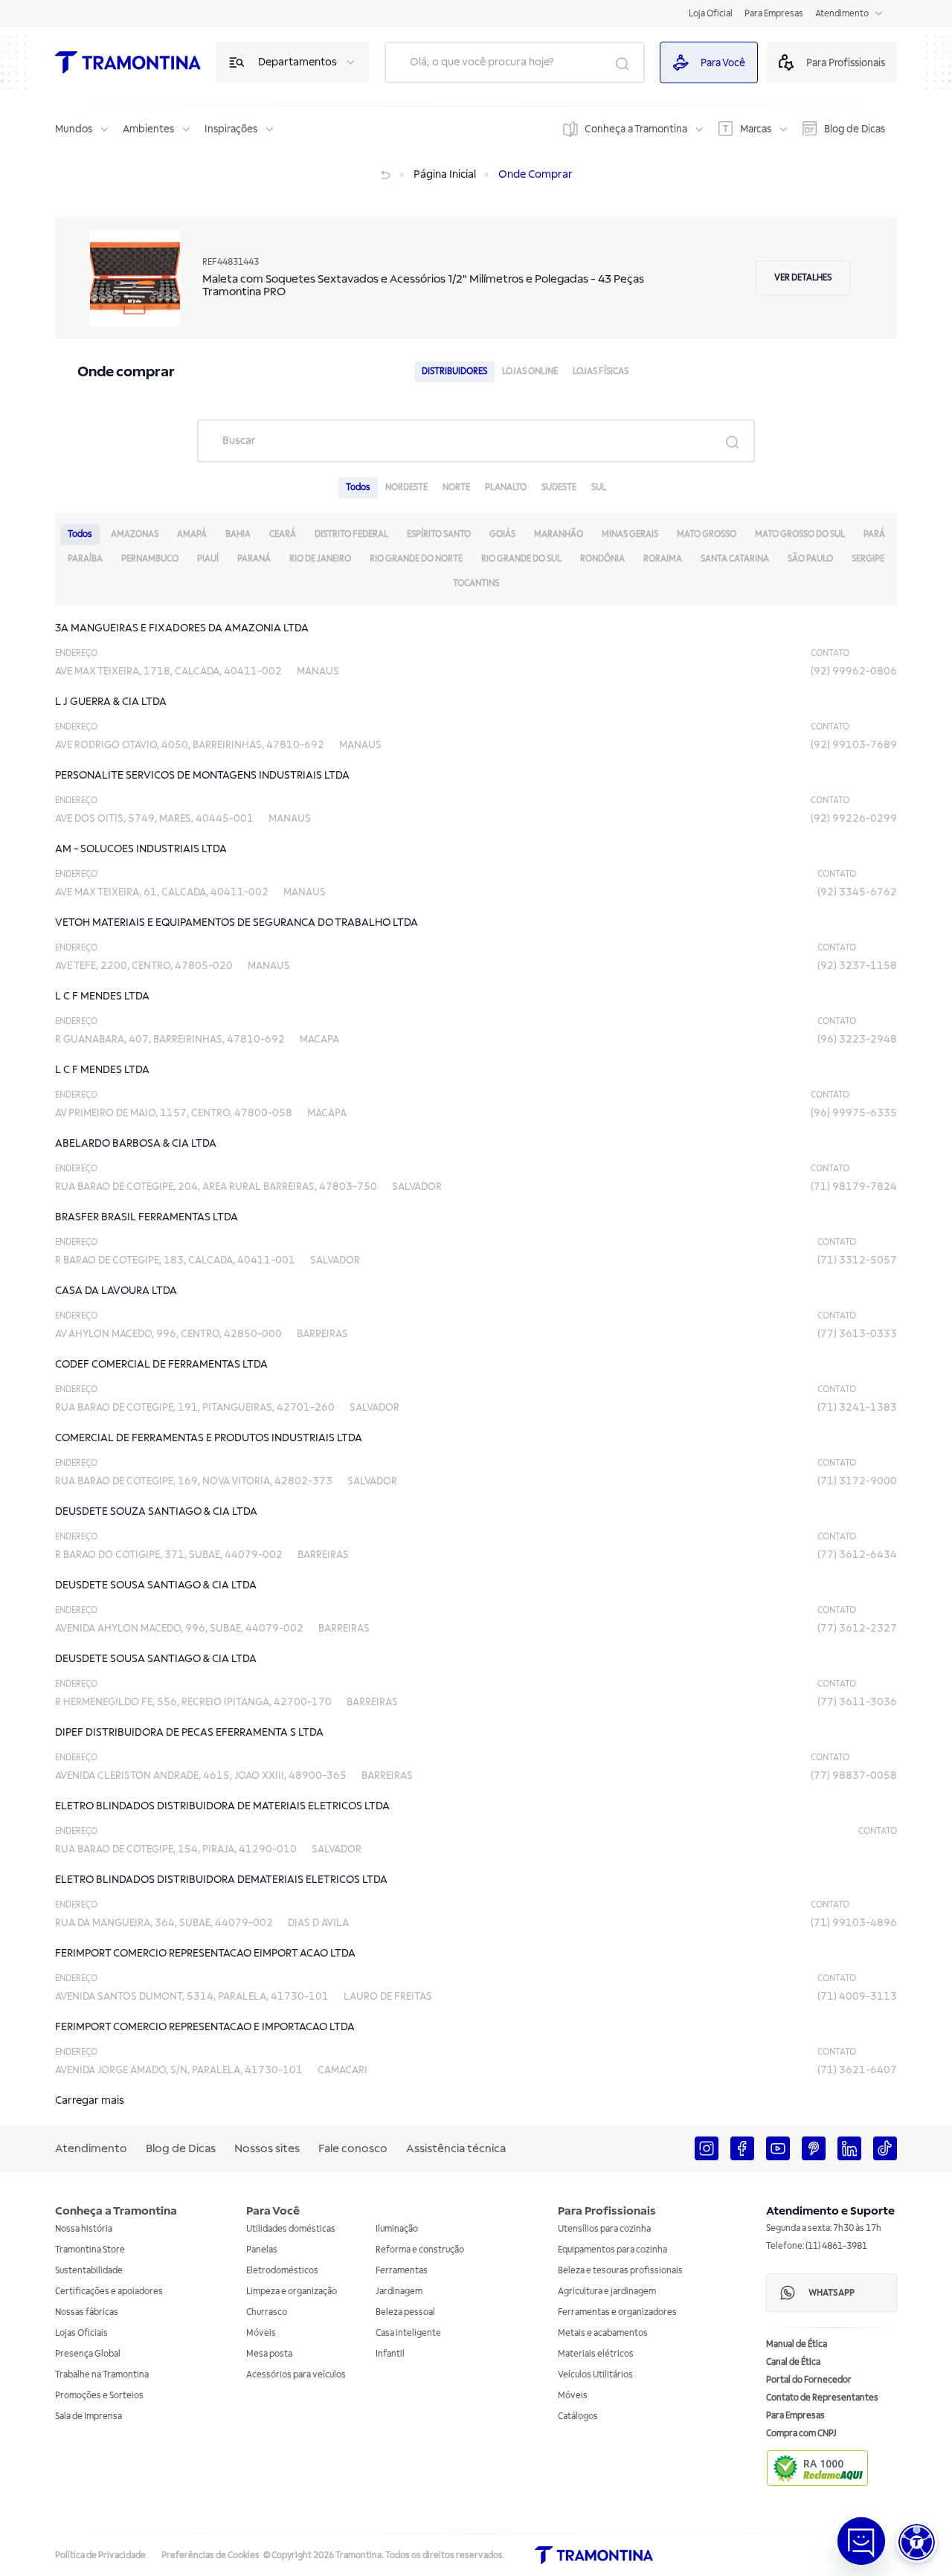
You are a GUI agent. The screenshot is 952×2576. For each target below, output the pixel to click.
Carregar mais (90, 2100)
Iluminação (397, 2229)
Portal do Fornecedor (809, 2380)
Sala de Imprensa (89, 2416)
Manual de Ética (797, 2344)
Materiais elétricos (596, 2354)
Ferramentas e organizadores (617, 2312)
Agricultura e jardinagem (607, 2292)
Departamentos (297, 62)
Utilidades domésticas (291, 2229)
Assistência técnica (456, 2148)
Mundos (74, 129)
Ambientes (148, 129)
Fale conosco (353, 2148)
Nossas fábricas (87, 2312)
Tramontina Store (90, 2250)
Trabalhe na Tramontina (102, 2375)
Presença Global (88, 2354)
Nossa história (84, 2229)
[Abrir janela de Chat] (861, 2541)
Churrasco (267, 2312)
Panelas (262, 2250)
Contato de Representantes (822, 2398)
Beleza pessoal (405, 2312)
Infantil (390, 2354)
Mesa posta (269, 2354)
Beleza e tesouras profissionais (620, 2271)
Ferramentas (402, 2271)
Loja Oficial (711, 14)
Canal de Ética (793, 2362)
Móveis (261, 2333)
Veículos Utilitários (595, 2375)
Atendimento (842, 14)
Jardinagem (399, 2292)
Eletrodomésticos (282, 2271)
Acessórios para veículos (296, 2375)
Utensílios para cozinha (604, 2229)
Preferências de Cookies (210, 2556)
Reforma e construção (420, 2250)
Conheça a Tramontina (636, 129)
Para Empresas (774, 14)
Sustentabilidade (89, 2271)
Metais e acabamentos (603, 2333)
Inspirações (231, 129)
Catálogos (578, 2416)
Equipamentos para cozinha (612, 2250)
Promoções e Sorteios (99, 2396)
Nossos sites (267, 2148)
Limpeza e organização (292, 2292)
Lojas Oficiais (81, 2333)
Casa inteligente (408, 2333)
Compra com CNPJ (801, 2434)
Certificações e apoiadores (109, 2292)
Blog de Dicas (855, 129)
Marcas (756, 129)
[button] (917, 2542)
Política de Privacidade (100, 2556)
